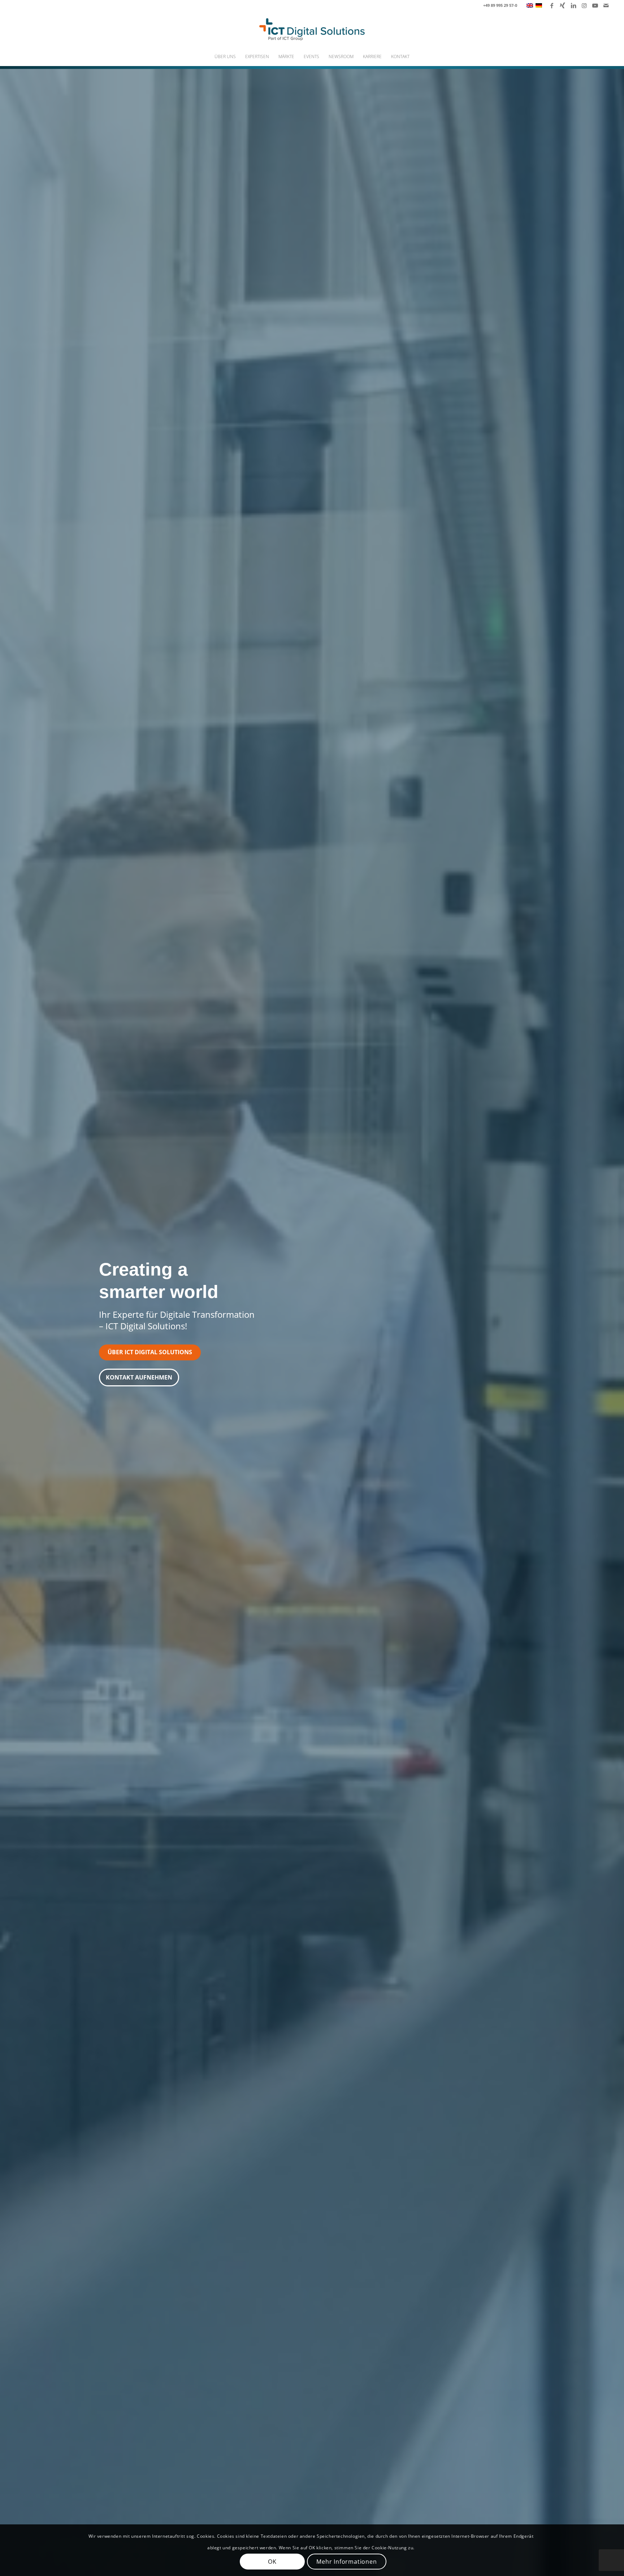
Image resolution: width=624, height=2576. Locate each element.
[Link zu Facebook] (552, 5)
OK (272, 2562)
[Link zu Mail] (606, 5)
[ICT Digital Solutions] (312, 29)
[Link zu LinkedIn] (573, 5)
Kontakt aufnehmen (139, 1377)
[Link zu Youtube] (595, 5)
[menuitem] (225, 57)
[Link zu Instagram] (584, 5)
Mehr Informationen (346, 2562)
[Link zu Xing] (562, 5)
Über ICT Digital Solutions (150, 1352)
